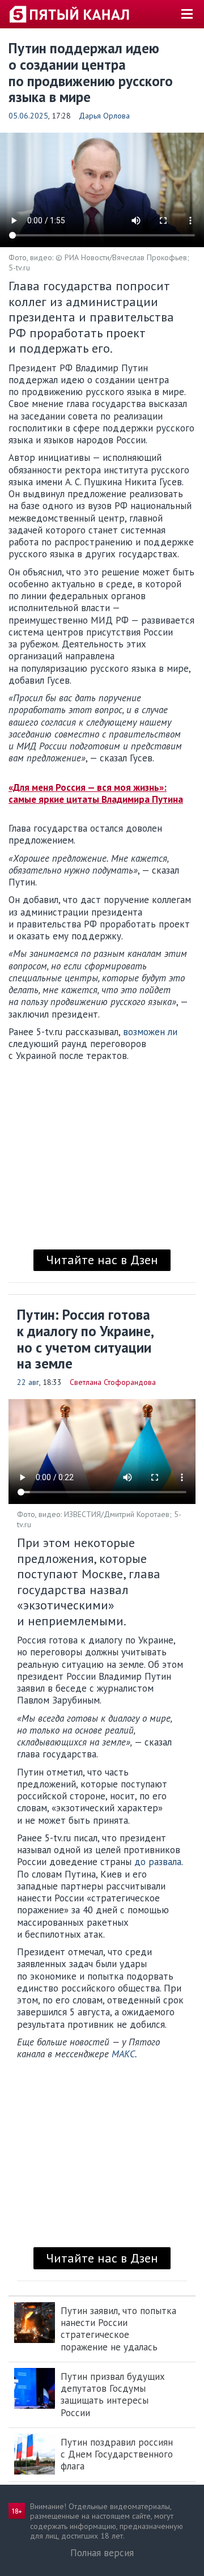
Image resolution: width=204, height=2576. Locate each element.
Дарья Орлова (104, 116)
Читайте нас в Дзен (102, 1260)
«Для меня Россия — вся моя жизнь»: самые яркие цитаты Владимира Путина (96, 793)
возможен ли (150, 1032)
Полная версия (102, 2553)
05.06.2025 (28, 116)
